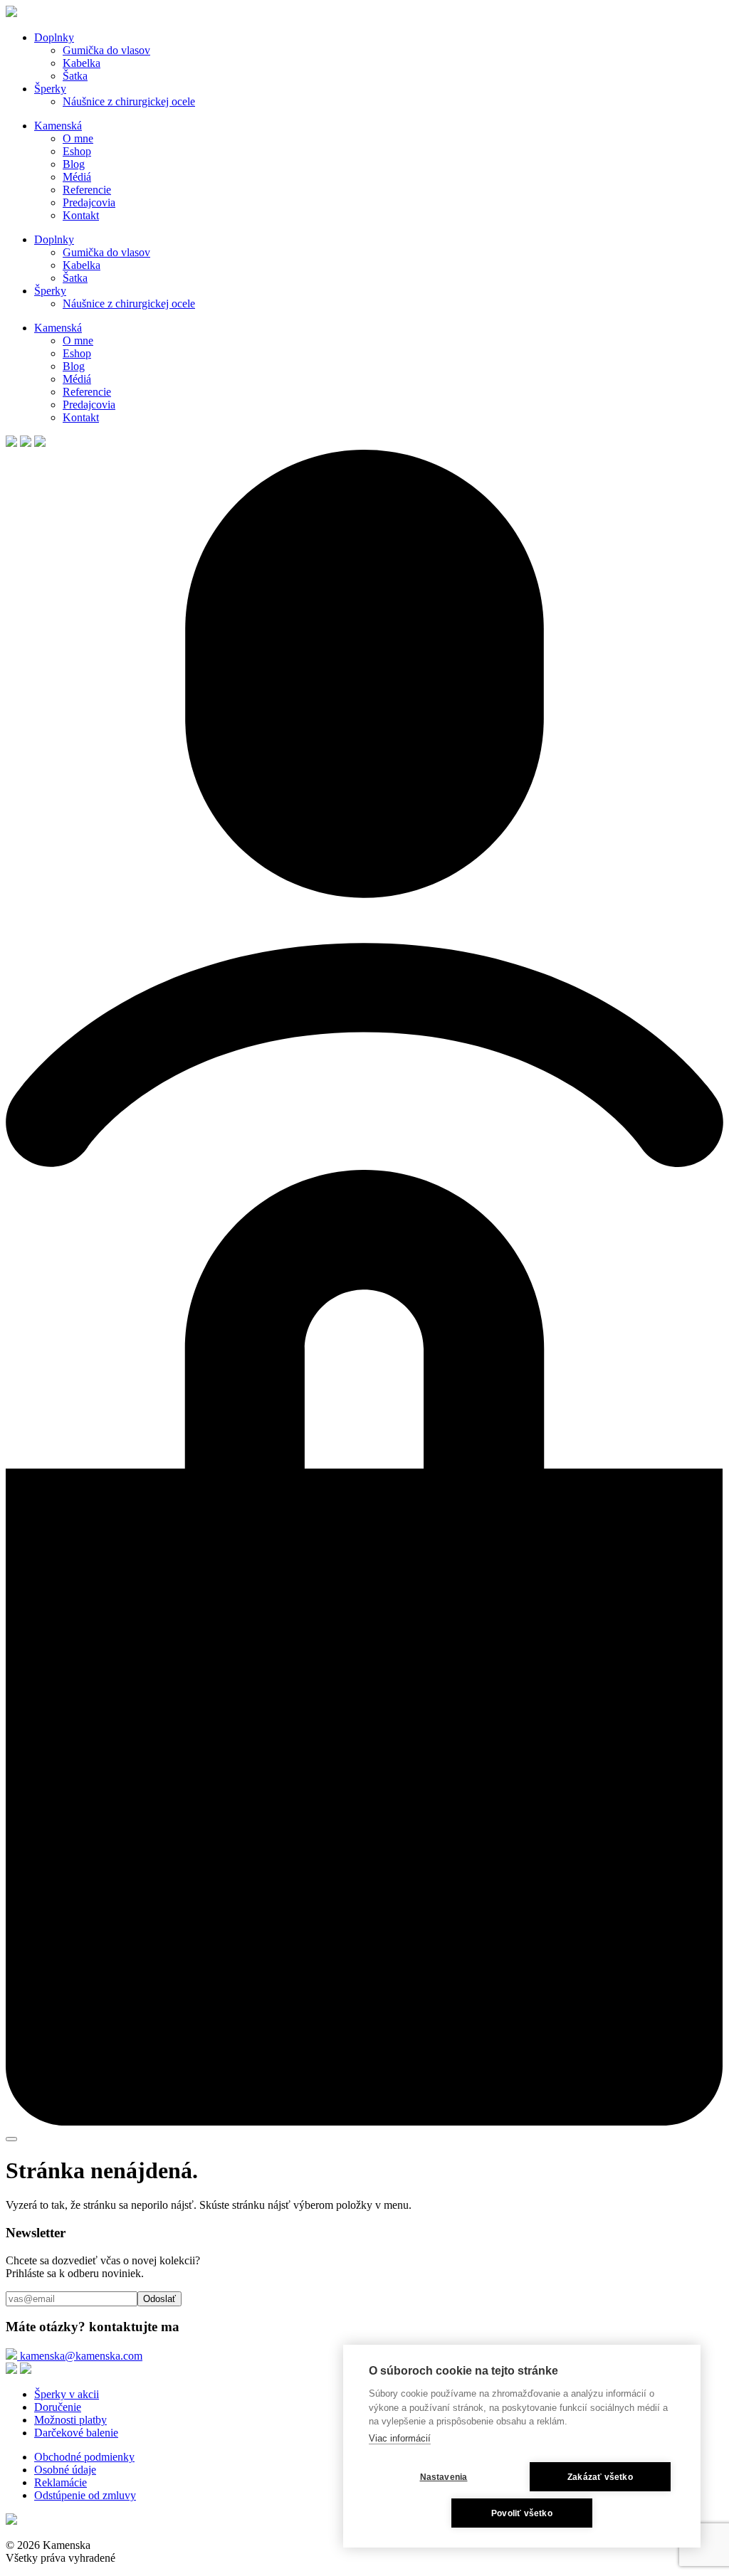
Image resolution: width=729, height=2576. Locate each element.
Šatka (75, 76)
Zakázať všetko (600, 2477)
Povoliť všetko (522, 2513)
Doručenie (58, 2407)
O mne (78, 138)
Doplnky (54, 37)
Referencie (87, 190)
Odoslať (159, 2299)
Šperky (50, 89)
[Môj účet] (364, 1163)
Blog (74, 164)
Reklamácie (61, 2482)
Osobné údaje (65, 2470)
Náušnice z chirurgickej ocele (129, 101)
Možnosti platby (70, 2420)
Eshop (77, 151)
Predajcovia (89, 202)
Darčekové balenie (76, 2433)
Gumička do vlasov (106, 50)
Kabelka (82, 63)
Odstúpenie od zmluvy (85, 2495)
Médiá (77, 177)
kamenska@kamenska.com (80, 2356)
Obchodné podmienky (84, 2457)
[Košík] (364, 2122)
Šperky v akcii (67, 2394)
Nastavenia (444, 2477)
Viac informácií (400, 2438)
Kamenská (58, 126)
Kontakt (81, 215)
